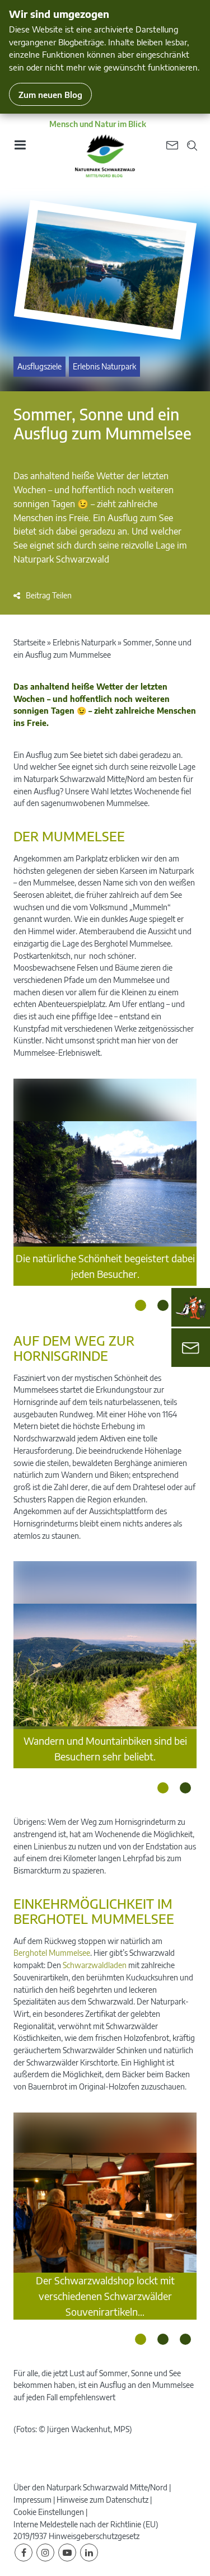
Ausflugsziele (39, 366)
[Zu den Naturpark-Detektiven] (191, 1308)
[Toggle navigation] (20, 149)
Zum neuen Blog (50, 94)
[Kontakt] (191, 1348)
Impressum (32, 2500)
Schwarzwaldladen (95, 1965)
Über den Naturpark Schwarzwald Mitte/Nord (90, 2487)
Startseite (29, 642)
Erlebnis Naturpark (104, 366)
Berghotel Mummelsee (52, 1953)
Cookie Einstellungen (49, 2512)
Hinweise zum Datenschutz (102, 2500)
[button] (43, 595)
